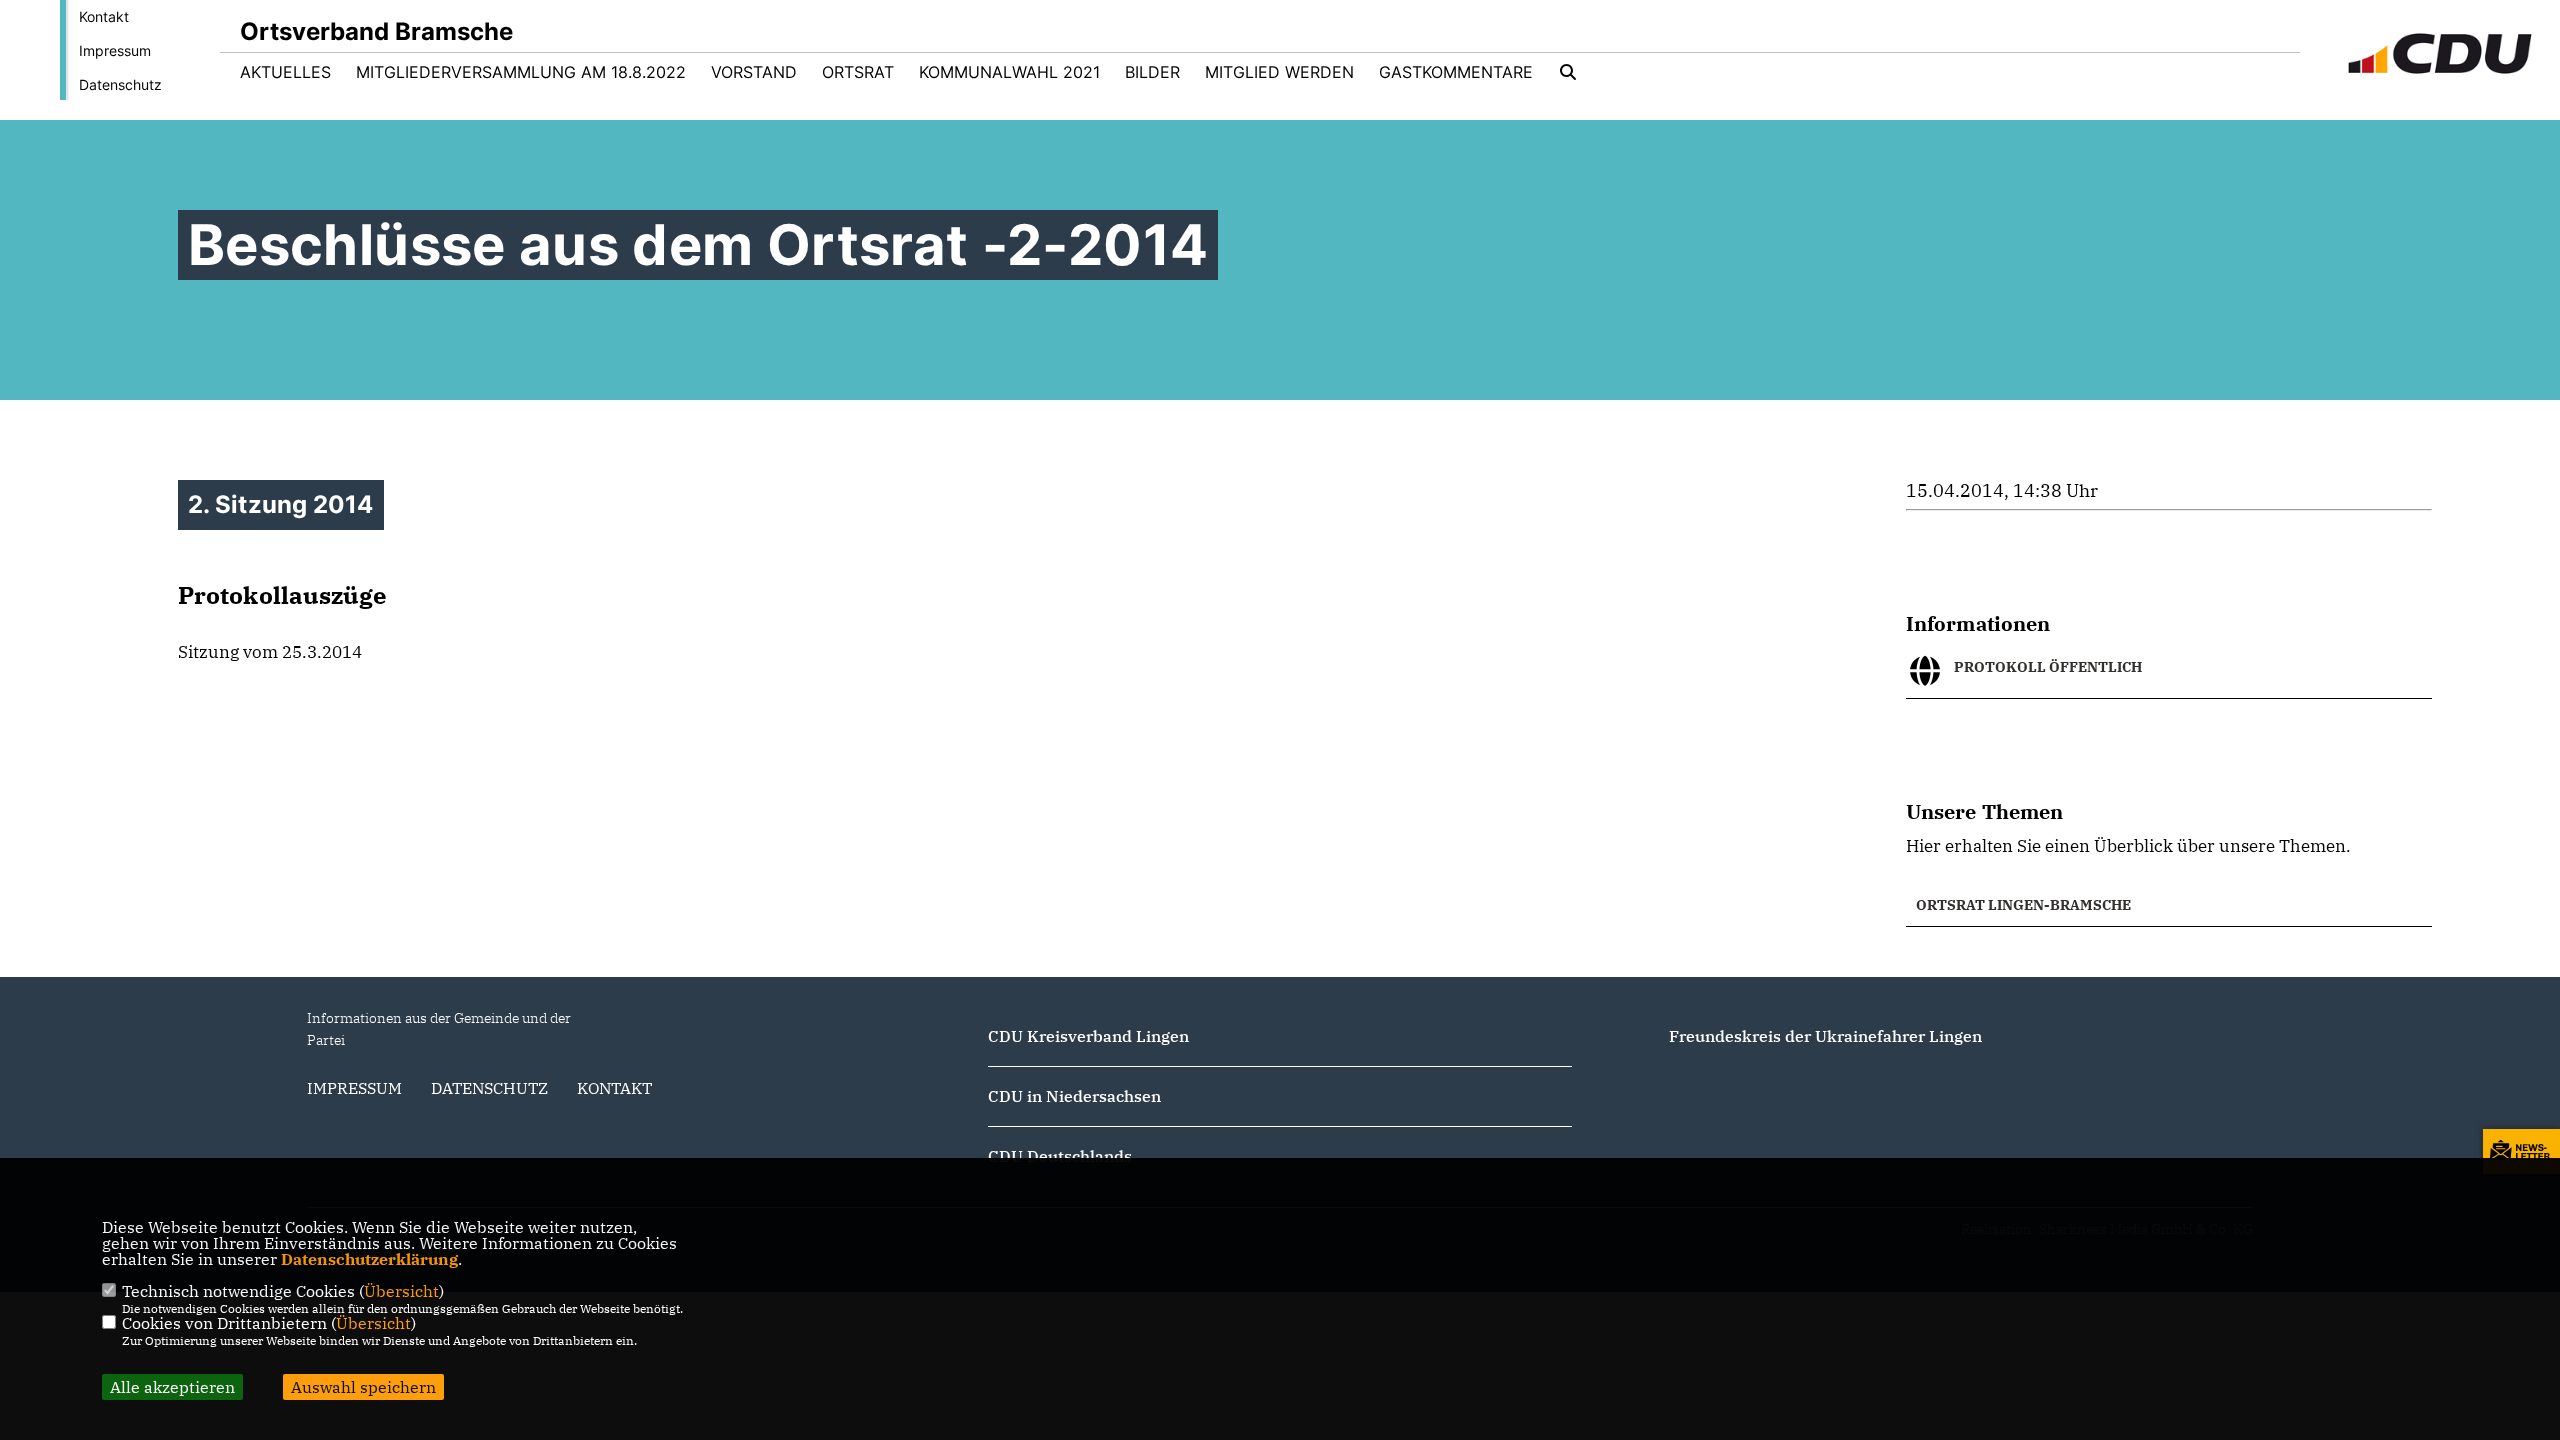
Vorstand (754, 72)
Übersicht (401, 1291)
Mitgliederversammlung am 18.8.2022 (521, 72)
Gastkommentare (1456, 72)
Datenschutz (120, 84)
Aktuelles (285, 72)
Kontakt (104, 16)
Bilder (1152, 72)
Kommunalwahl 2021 (1009, 72)
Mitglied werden (1279, 72)
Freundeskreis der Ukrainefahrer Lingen (1825, 1036)
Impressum (115, 50)
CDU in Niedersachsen (1074, 1096)
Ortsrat (858, 72)
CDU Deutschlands (1060, 1156)
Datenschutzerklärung (369, 1259)
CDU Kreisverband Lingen (1088, 1036)
